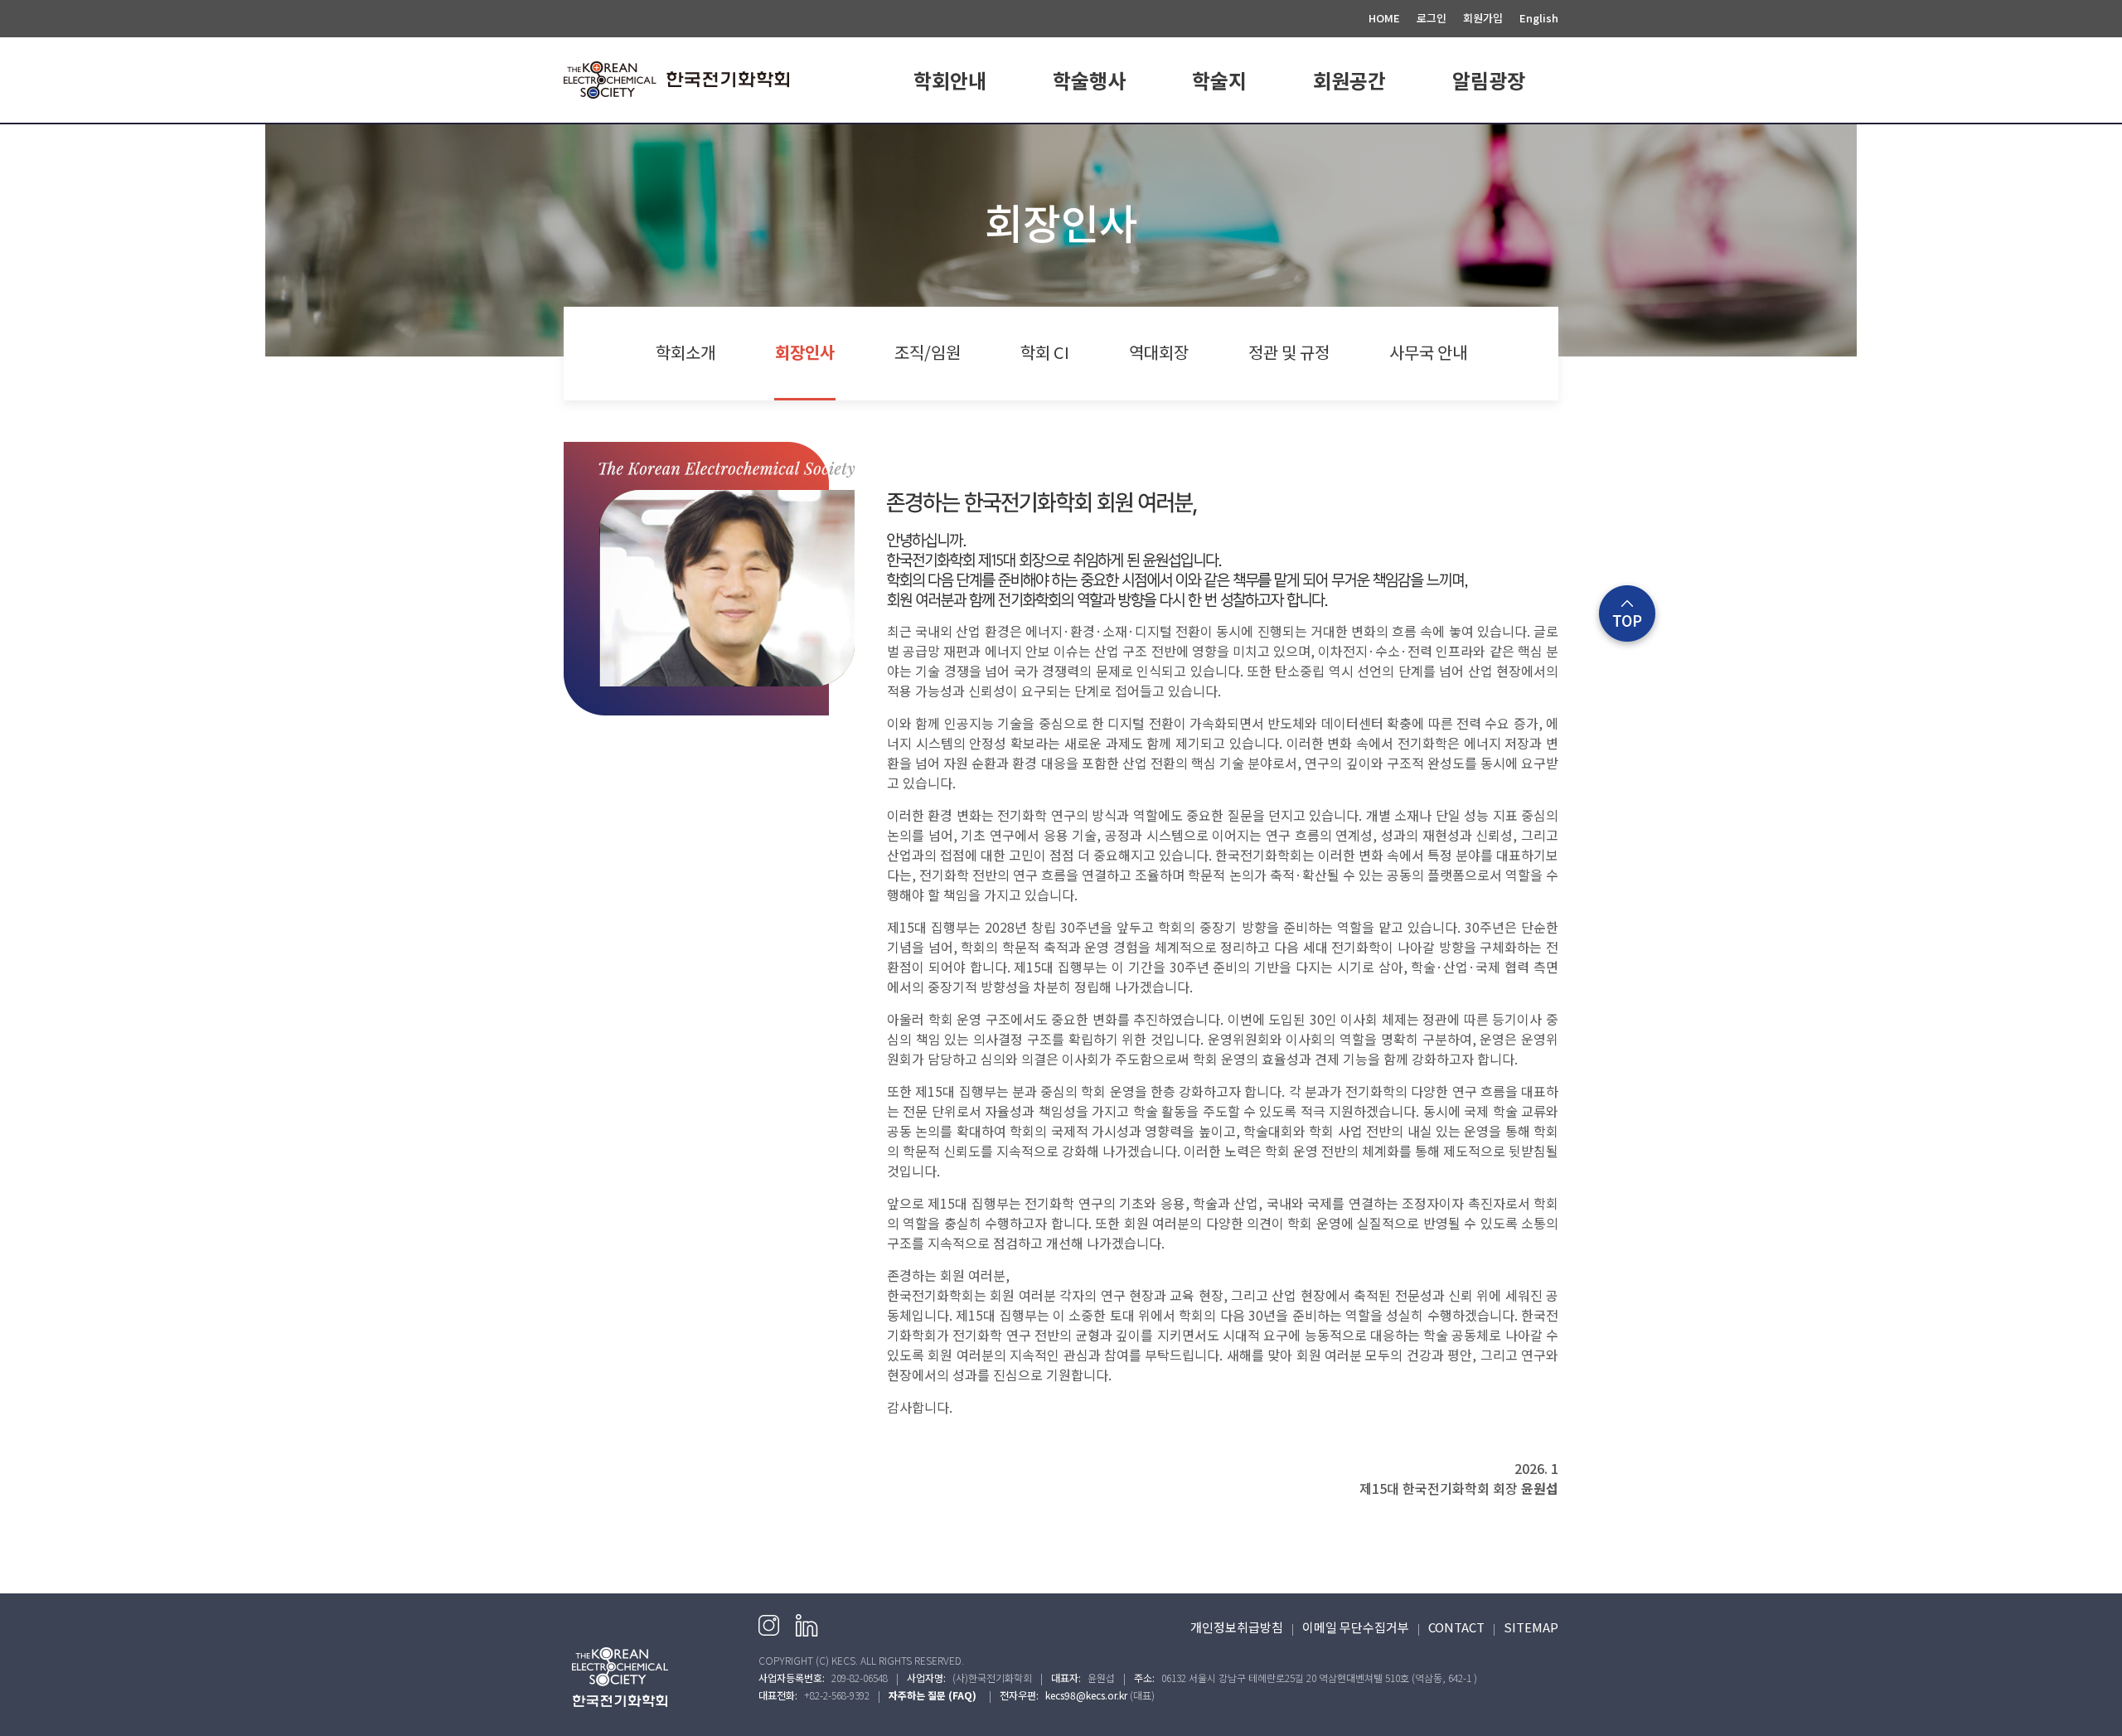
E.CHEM (1219, 143)
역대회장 (1159, 352)
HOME (1384, 18)
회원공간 (1349, 80)
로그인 (1432, 18)
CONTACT (1456, 1627)
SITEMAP (1531, 1627)
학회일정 (1089, 143)
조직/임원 (928, 352)
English (1539, 18)
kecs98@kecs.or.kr (1086, 1695)
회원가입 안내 (1349, 143)
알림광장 (1489, 80)
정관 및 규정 (1289, 352)
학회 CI (1045, 352)
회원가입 (1483, 18)
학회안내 (950, 80)
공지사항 (1489, 143)
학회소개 (950, 143)
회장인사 (805, 352)
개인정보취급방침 (1237, 1627)
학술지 (1219, 80)
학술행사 (1089, 80)
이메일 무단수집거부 (1356, 1627)
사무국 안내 (1428, 352)
